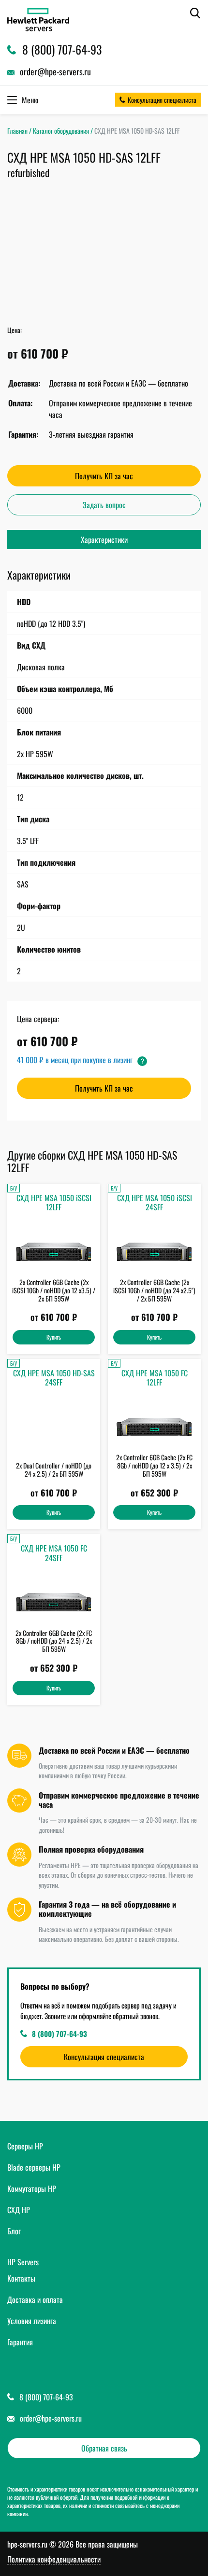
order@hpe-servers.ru (51, 2418)
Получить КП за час (104, 476)
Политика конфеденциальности (54, 2560)
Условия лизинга (32, 2321)
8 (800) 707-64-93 (59, 2034)
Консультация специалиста (162, 100)
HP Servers (23, 2262)
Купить (54, 1337)
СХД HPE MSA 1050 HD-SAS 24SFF (54, 1378)
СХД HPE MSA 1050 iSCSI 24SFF (155, 1202)
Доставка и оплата (35, 2299)
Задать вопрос (104, 505)
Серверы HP (25, 2146)
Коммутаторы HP (32, 2188)
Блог (14, 2231)
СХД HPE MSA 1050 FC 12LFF (155, 1378)
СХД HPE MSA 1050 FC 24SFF (54, 1553)
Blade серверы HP (34, 2167)
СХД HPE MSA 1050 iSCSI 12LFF (54, 1202)
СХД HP (19, 2210)
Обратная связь (104, 2448)
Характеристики (104, 540)
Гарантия (20, 2342)
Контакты (21, 2278)
